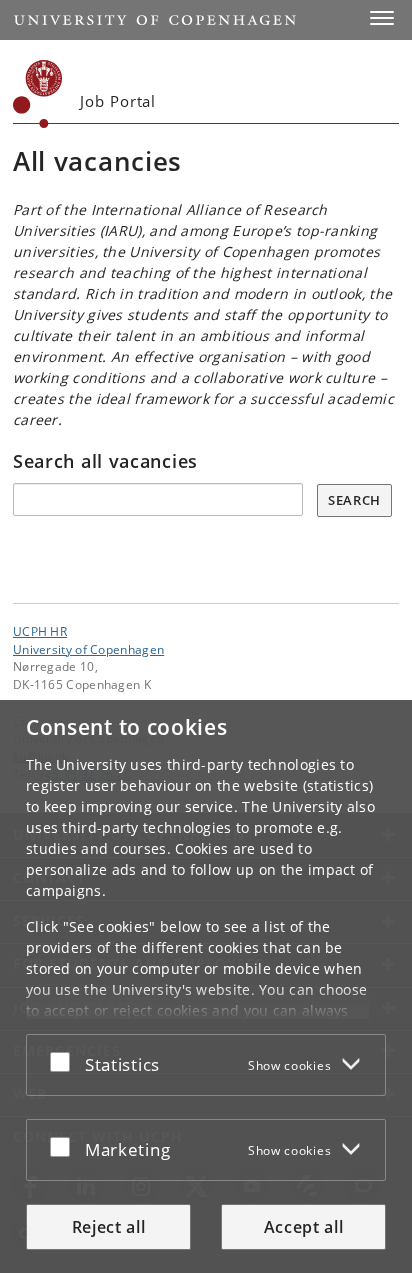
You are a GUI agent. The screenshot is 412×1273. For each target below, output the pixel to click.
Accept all (304, 1227)
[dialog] (206, 986)
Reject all (109, 1227)
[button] (382, 18)
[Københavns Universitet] (38, 94)
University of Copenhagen (88, 649)
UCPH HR (40, 631)
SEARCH (354, 500)
